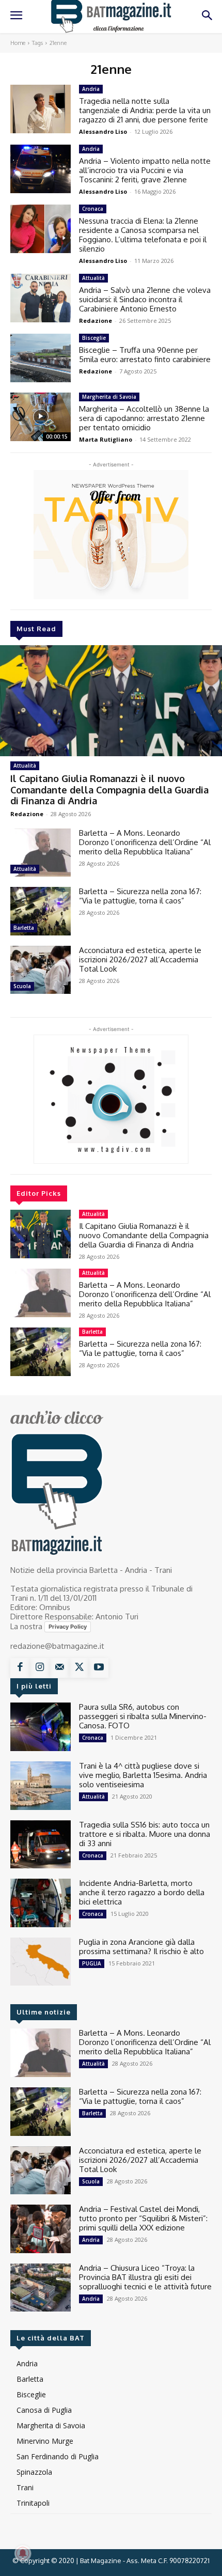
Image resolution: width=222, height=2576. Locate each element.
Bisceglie (94, 338)
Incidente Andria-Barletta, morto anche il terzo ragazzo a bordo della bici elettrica (142, 1892)
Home (18, 43)
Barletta (24, 928)
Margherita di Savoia (109, 397)
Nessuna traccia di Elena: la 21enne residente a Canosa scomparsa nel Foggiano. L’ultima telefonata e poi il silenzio (143, 235)
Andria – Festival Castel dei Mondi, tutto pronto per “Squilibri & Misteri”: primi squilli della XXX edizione (143, 2218)
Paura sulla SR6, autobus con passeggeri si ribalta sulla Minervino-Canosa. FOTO (143, 1716)
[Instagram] (40, 1668)
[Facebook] (20, 1668)
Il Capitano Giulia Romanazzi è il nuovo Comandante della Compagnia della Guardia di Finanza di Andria (109, 790)
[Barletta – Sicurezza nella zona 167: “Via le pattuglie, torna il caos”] (41, 911)
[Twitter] (79, 1668)
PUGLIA (92, 1963)
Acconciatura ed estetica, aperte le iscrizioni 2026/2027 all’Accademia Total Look (140, 959)
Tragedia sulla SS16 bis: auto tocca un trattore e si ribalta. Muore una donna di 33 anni (145, 1834)
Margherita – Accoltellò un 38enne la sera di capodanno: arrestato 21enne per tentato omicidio (144, 418)
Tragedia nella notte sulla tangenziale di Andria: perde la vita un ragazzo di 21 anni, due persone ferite (145, 110)
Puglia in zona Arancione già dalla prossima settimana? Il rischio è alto (141, 1947)
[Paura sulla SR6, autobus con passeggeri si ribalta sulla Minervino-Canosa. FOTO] (41, 1727)
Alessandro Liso (103, 131)
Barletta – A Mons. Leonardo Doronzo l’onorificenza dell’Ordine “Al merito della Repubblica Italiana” (145, 842)
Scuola (22, 986)
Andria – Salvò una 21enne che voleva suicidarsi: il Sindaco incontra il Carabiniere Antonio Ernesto (145, 299)
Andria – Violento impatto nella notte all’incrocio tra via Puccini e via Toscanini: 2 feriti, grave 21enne (145, 170)
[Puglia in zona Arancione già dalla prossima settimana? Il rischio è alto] (41, 1962)
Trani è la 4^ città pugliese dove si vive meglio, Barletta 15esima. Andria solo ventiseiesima (143, 1775)
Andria (91, 89)
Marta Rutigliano (106, 439)
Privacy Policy (68, 1627)
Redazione (27, 814)
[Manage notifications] (23, 2553)
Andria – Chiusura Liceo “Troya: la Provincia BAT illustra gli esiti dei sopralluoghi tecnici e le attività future (145, 2277)
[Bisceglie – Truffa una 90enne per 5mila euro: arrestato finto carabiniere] (41, 358)
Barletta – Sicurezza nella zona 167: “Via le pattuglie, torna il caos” (140, 896)
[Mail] (59, 1668)
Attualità (25, 766)
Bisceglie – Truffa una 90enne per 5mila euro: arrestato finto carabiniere (145, 355)
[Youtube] (99, 1668)
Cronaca (93, 209)
